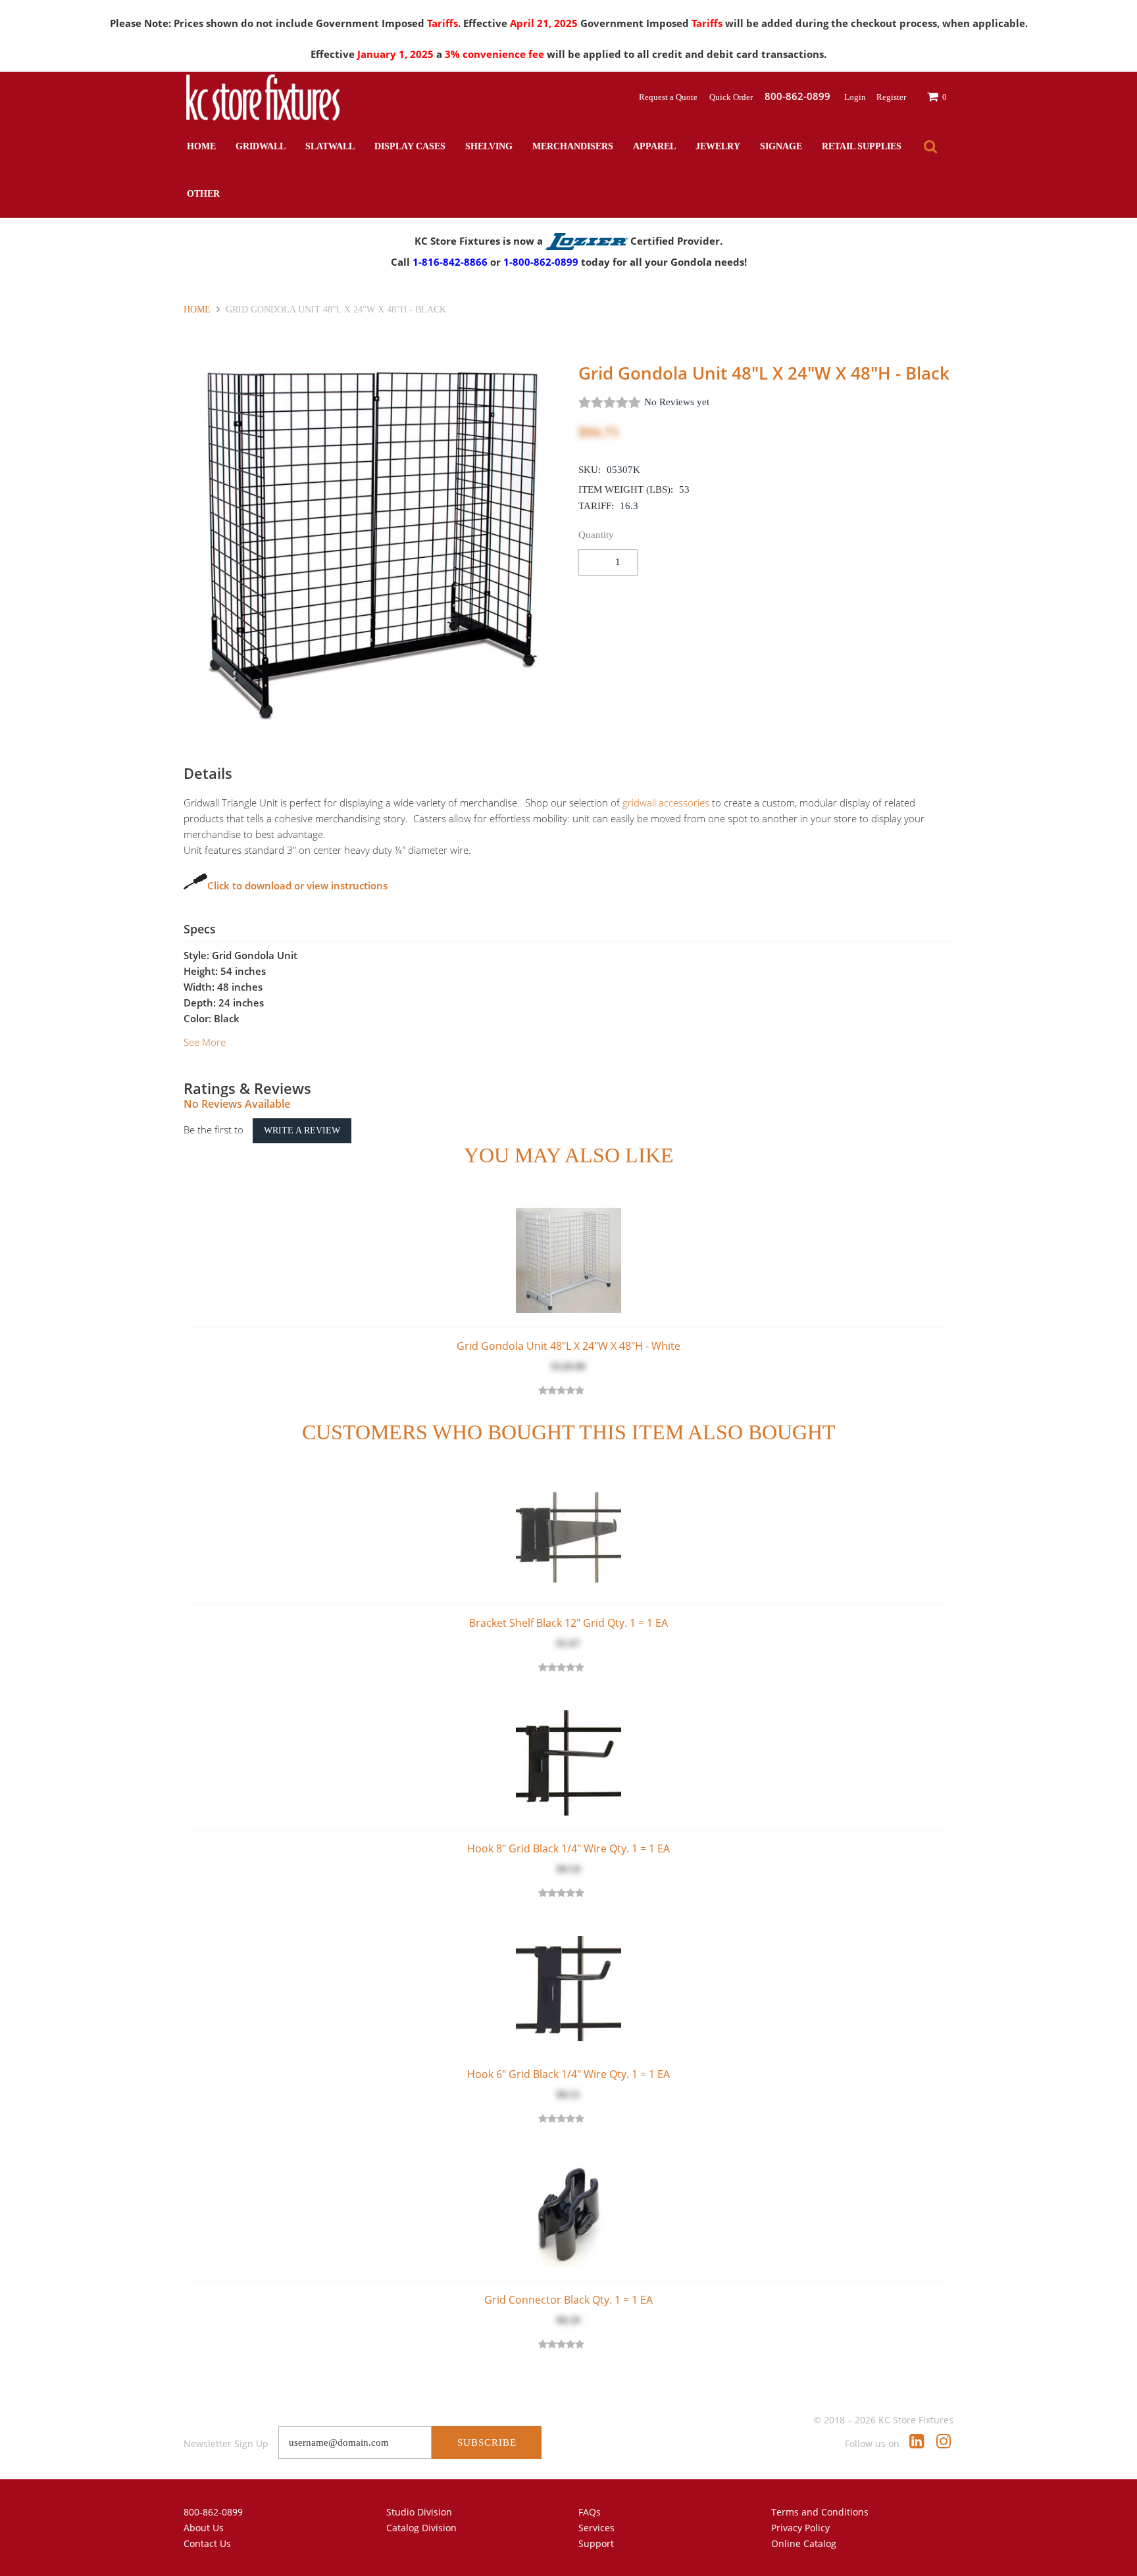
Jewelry (718, 146)
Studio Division (419, 2512)
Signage (781, 146)
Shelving (489, 146)
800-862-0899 (213, 2512)
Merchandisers (573, 146)
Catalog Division (421, 2528)
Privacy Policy (800, 2528)
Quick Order (732, 97)
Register (891, 97)
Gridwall (261, 146)
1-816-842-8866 (450, 262)
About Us (204, 2528)
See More (205, 1042)
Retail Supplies (862, 146)
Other (203, 194)
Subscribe (487, 2442)
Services (596, 2528)
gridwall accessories (666, 803)
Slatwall (330, 146)
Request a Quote (669, 97)
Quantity (596, 535)
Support (596, 2543)
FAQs (590, 2512)
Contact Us (207, 2543)
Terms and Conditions (820, 2512)
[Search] (930, 147)
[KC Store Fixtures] (263, 97)
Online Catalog (804, 2543)
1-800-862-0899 (541, 262)
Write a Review (302, 1130)
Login (855, 97)
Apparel (654, 146)
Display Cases (410, 146)
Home (201, 146)
